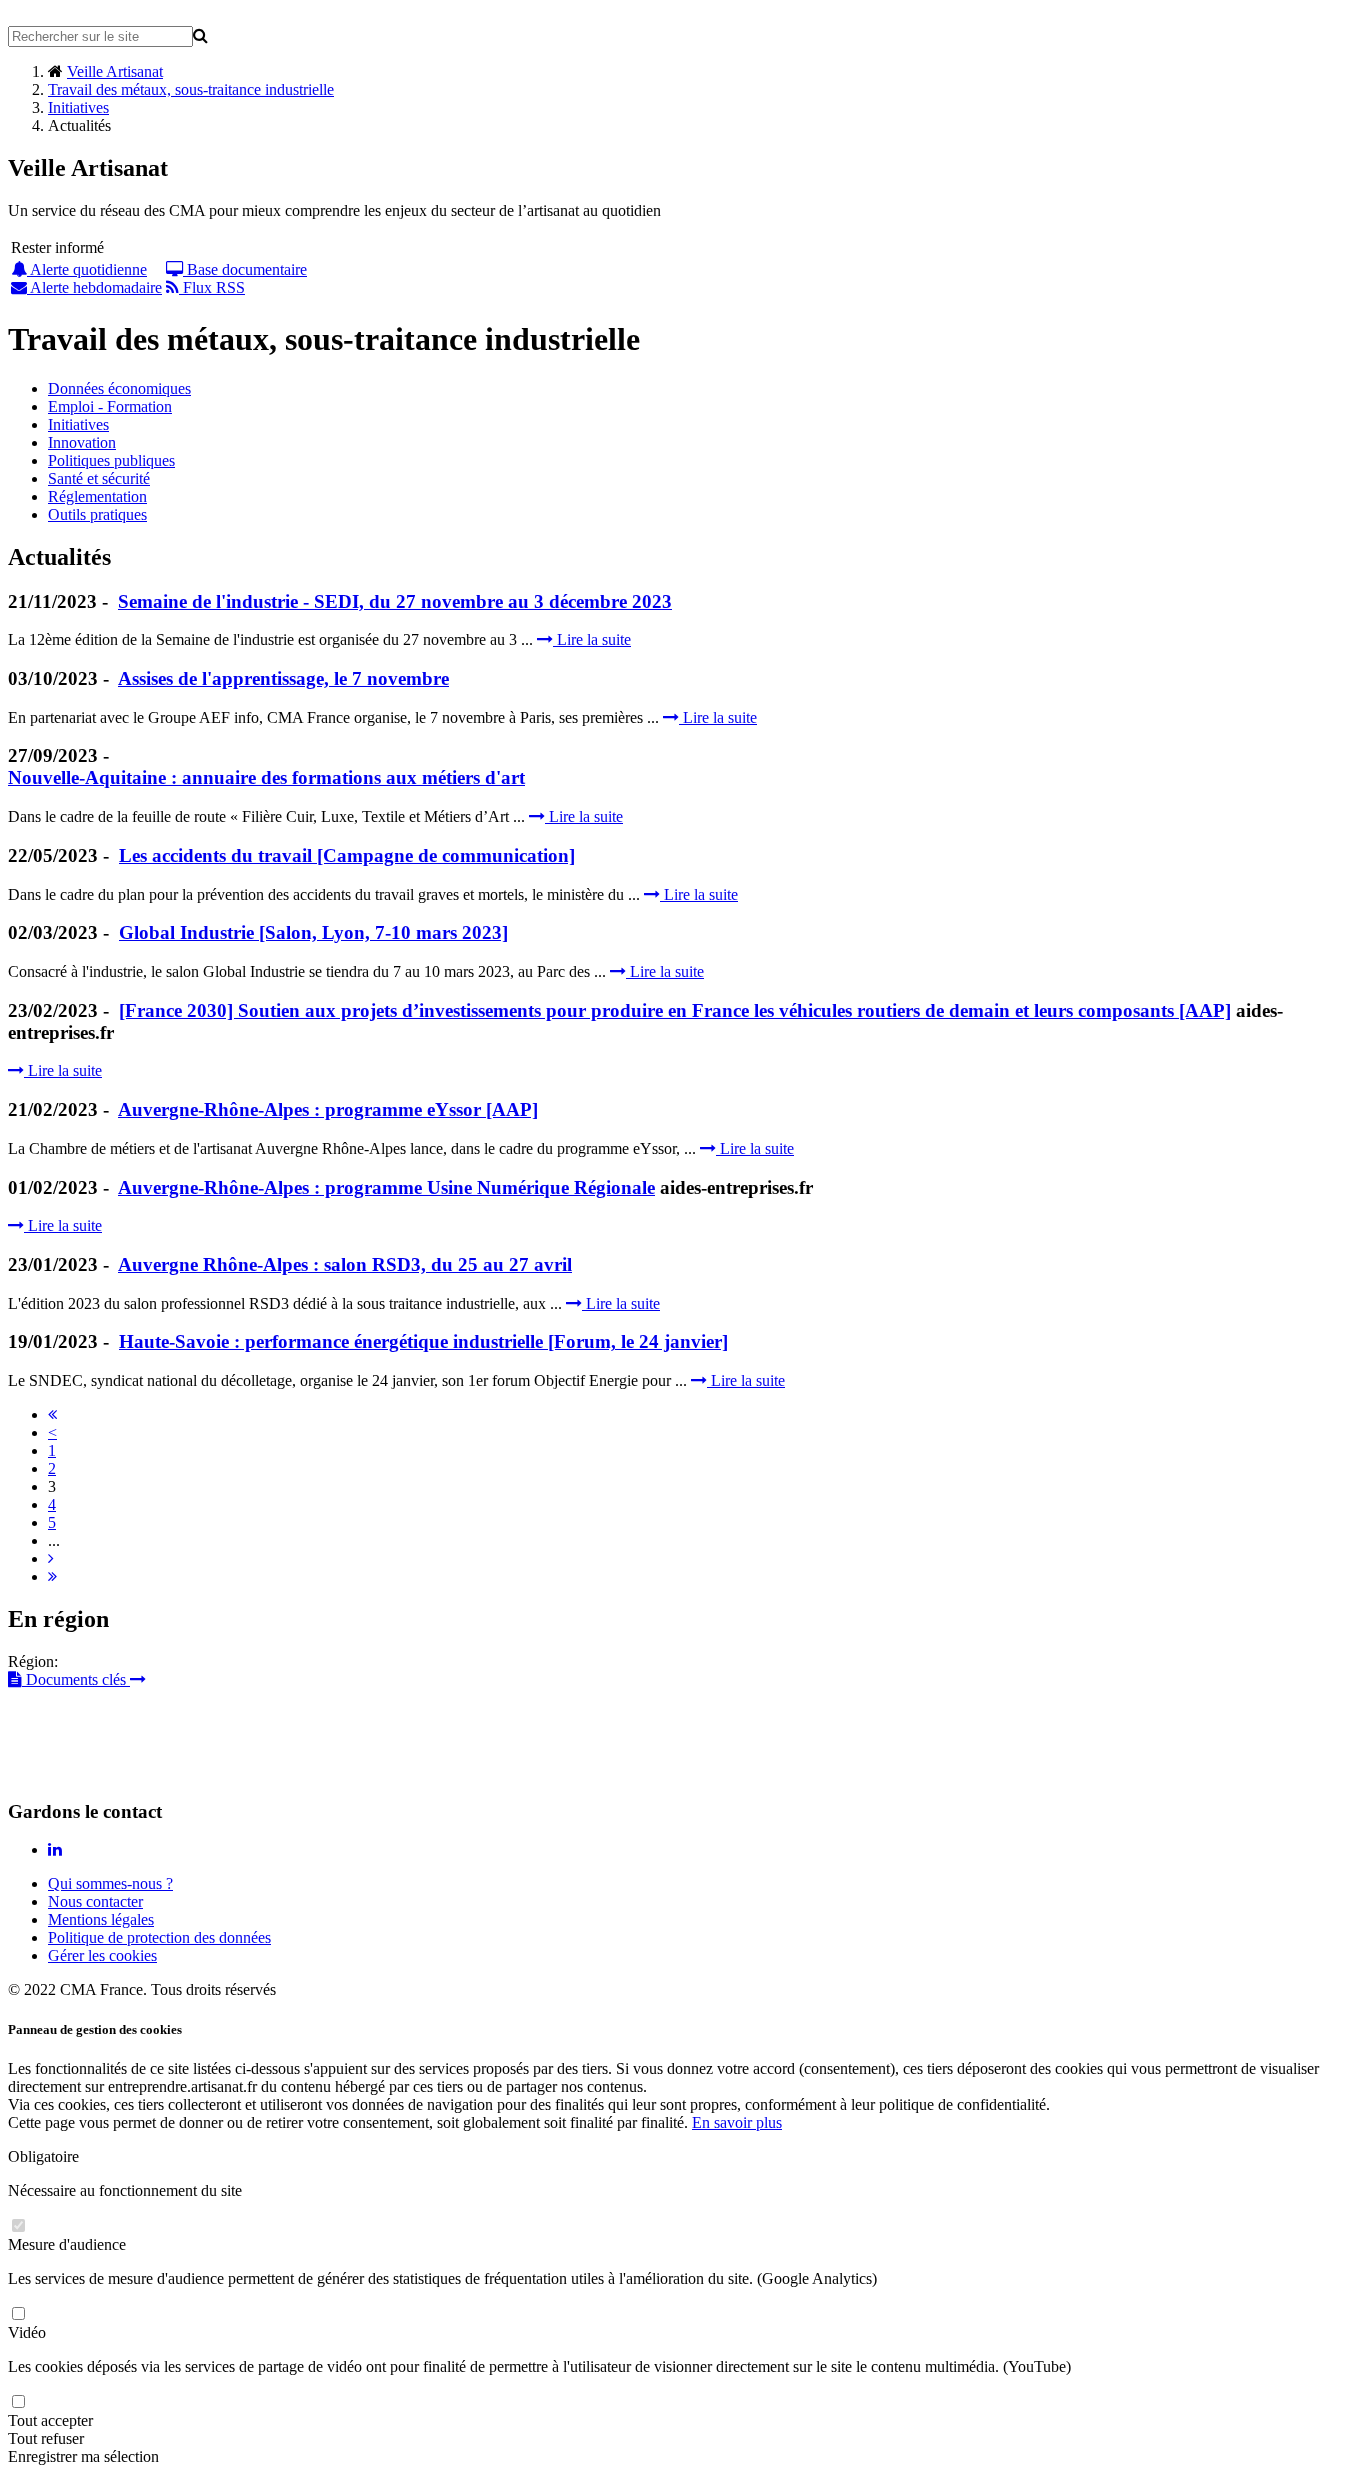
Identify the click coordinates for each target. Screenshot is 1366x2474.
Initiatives (78, 107)
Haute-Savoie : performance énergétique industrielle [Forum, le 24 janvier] (423, 1341)
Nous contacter (95, 1901)
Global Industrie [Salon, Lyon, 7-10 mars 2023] (313, 932)
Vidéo (27, 2332)
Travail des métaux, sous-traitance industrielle (191, 89)
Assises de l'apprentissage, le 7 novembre (283, 678)
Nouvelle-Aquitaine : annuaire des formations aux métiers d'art (266, 777)
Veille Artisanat (115, 71)
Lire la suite (592, 639)
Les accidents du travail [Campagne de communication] (347, 855)
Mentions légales (101, 1919)
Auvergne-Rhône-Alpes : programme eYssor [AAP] (328, 1109)
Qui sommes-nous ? (110, 1883)
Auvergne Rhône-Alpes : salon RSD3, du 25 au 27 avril (345, 1264)
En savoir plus (737, 2122)
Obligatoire (43, 2156)
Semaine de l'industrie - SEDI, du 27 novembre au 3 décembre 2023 (395, 601)
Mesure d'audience (67, 2244)
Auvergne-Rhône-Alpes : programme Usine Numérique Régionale (386, 1187)
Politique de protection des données (159, 1937)
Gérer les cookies (102, 1955)
